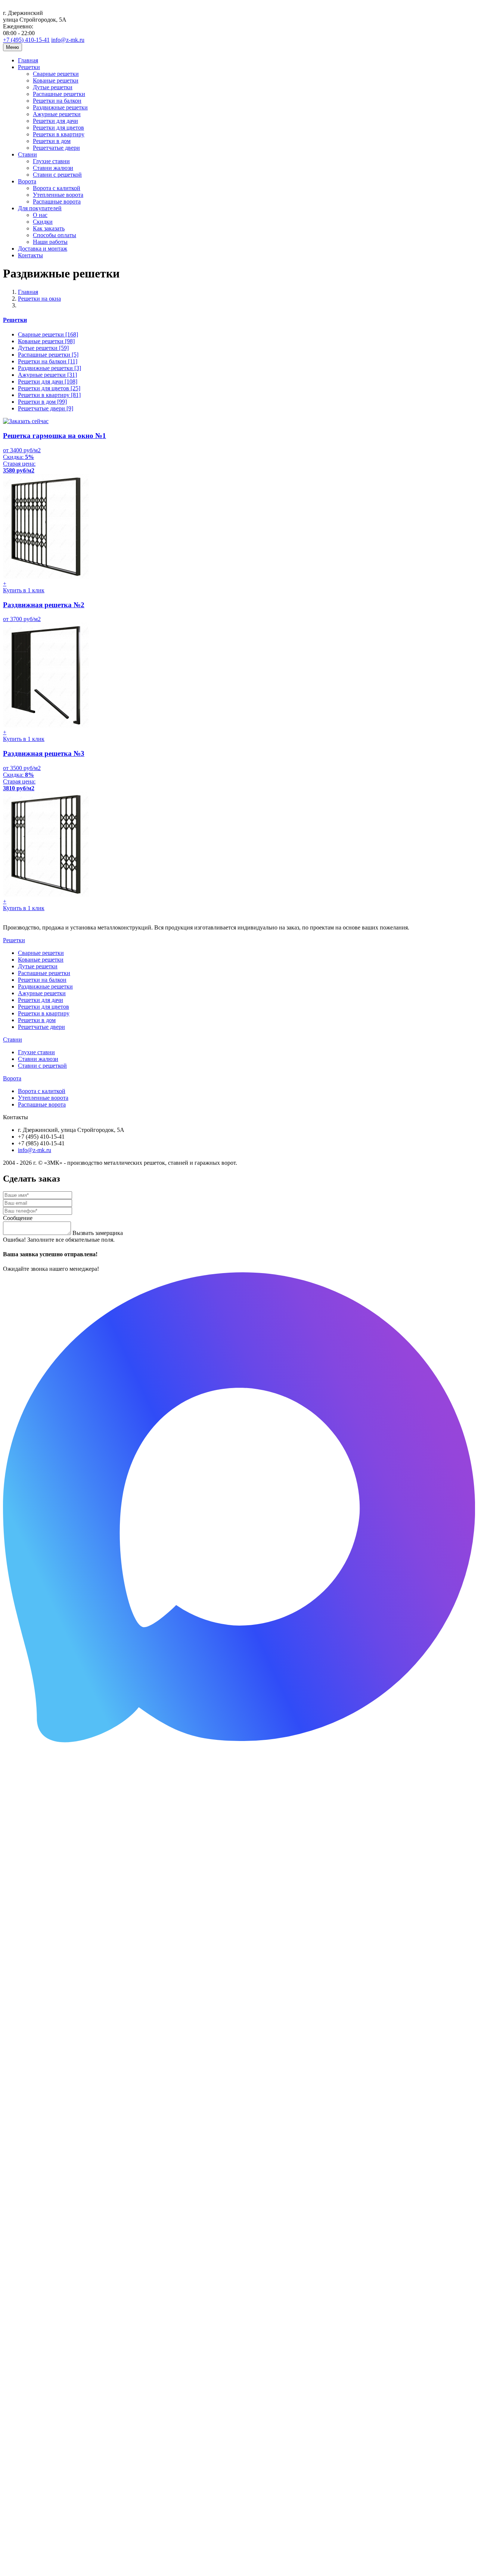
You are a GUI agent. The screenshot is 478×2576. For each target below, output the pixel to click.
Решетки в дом (52, 141)
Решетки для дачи (55, 121)
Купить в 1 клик (24, 590)
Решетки (15, 320)
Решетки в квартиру (59, 134)
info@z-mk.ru (68, 40)
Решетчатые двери (56, 148)
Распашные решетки (59, 94)
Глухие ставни (51, 161)
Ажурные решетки (57, 114)
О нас (40, 215)
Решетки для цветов (58, 128)
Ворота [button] (27, 181)
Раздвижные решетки (60, 107)
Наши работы (50, 242)
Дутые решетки (53, 87)
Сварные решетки (56, 74)
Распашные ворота (57, 201)
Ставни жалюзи (53, 168)
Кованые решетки (56, 80)
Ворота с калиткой (57, 188)
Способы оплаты (55, 235)
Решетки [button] (29, 67)
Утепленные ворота (58, 195)
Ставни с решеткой (57, 175)
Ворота (12, 1078)
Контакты (30, 255)
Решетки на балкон (57, 101)
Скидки (43, 222)
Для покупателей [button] (40, 208)
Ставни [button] (27, 154)
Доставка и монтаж (43, 249)
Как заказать (49, 228)
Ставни (13, 1039)
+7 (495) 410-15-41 (26, 40)
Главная (28, 60)
